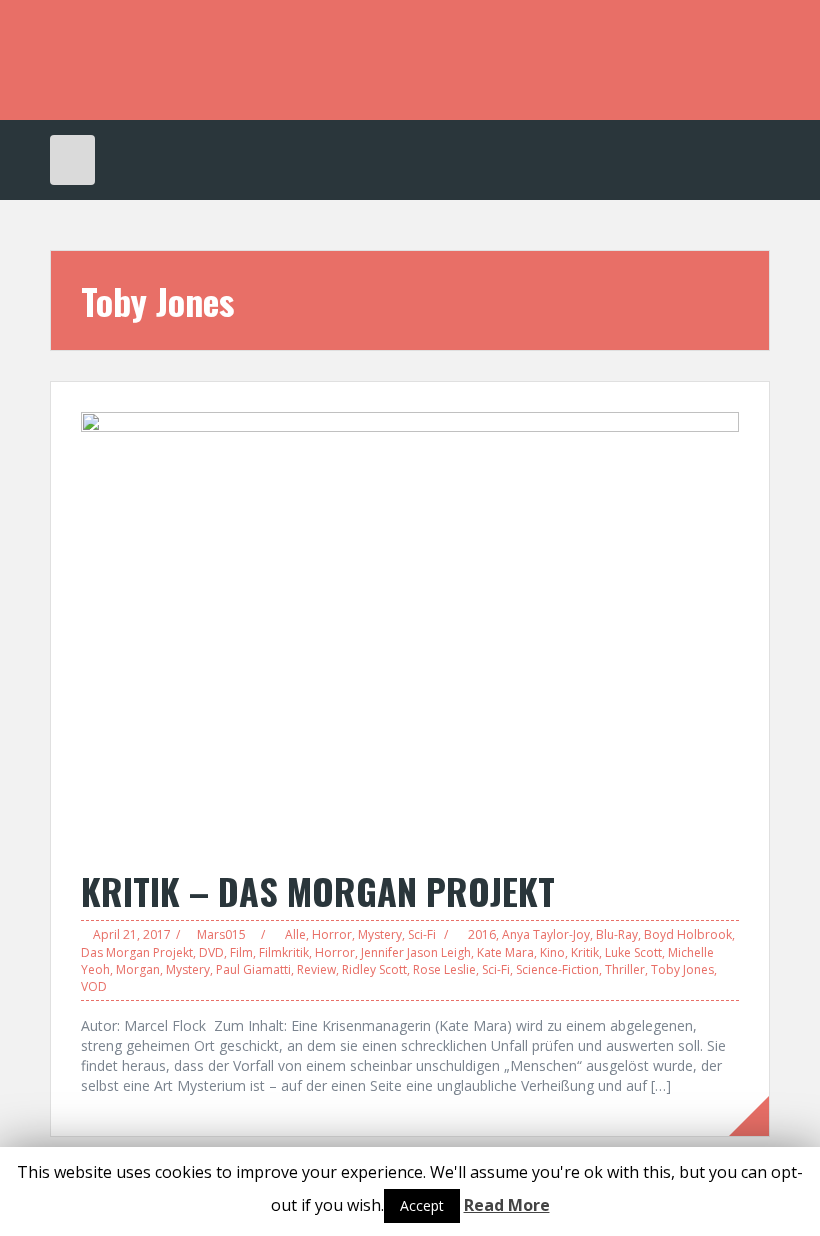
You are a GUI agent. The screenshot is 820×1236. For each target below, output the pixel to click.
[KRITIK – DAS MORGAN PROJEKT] (410, 629)
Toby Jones (682, 969)
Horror (332, 934)
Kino (552, 952)
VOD (94, 986)
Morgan (138, 969)
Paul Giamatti (253, 969)
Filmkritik (284, 952)
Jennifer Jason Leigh (416, 952)
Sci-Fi (422, 934)
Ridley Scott (374, 969)
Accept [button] (422, 1205)
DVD (211, 952)
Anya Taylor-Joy (546, 934)
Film (241, 952)
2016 (482, 934)
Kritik (585, 952)
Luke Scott (633, 952)
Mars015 (221, 934)
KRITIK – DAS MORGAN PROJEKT (318, 890)
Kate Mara (505, 952)
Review (316, 969)
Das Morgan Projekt (137, 952)
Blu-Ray (617, 934)
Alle (295, 934)
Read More (507, 1205)
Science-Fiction (557, 969)
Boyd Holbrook (688, 934)
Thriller (625, 969)
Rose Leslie (444, 969)
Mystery (380, 934)
